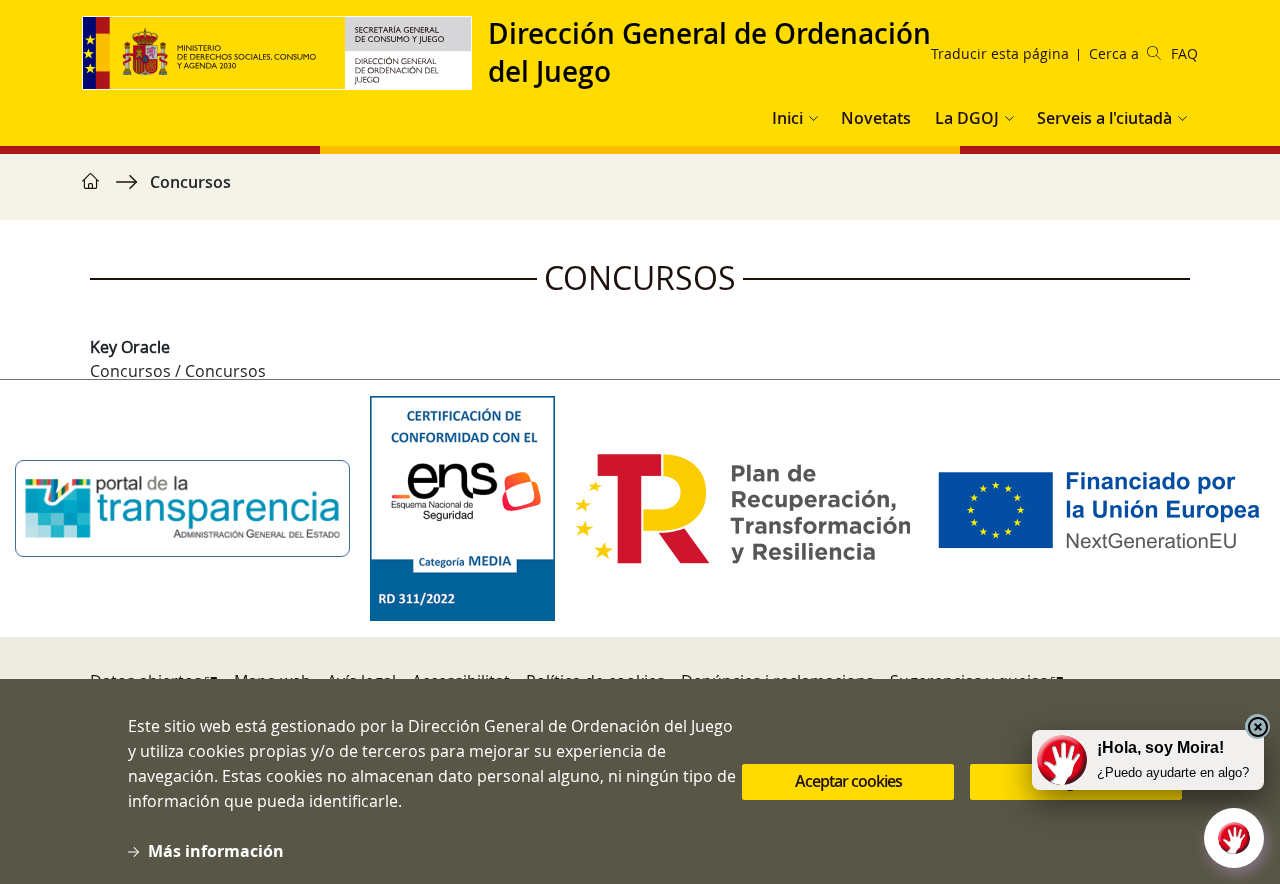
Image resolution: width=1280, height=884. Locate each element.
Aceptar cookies (848, 782)
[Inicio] (285, 53)
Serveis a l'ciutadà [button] (1104, 118)
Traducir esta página (1000, 53)
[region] (640, 192)
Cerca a (1114, 53)
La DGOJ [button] (967, 118)
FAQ (1184, 53)
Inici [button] (787, 118)
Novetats (876, 118)
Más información (216, 851)
